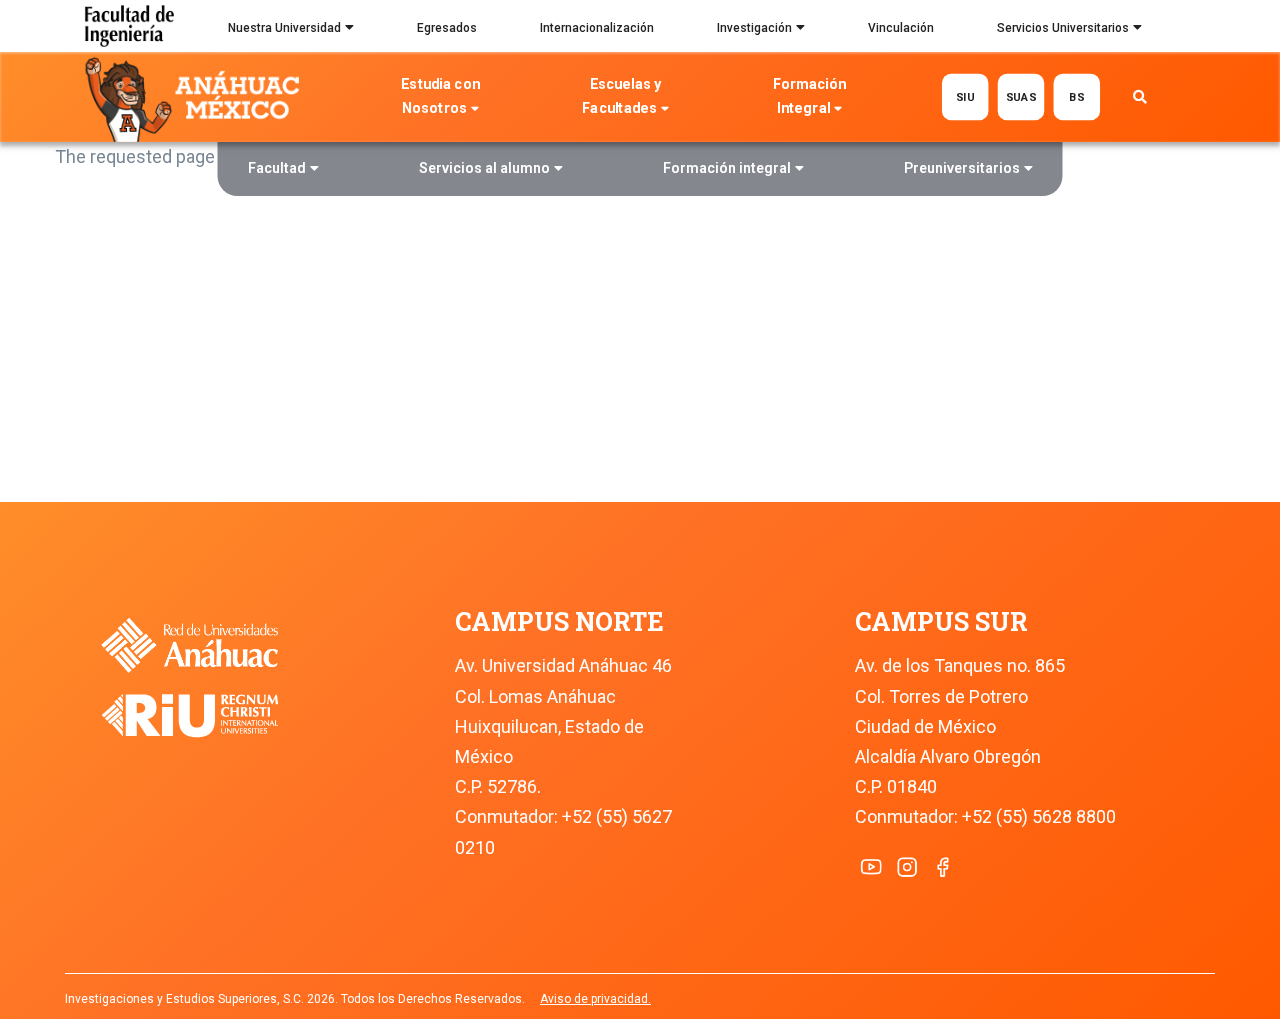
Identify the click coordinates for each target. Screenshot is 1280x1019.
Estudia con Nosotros (441, 96)
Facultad (277, 168)
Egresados (447, 28)
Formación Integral (809, 96)
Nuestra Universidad (284, 28)
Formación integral (727, 168)
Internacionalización (597, 28)
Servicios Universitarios (1063, 28)
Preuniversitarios (962, 168)
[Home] (196, 98)
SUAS (1021, 96)
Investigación (754, 28)
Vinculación (901, 28)
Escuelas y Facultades (621, 96)
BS (1076, 96)
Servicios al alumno (484, 168)
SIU (965, 96)
